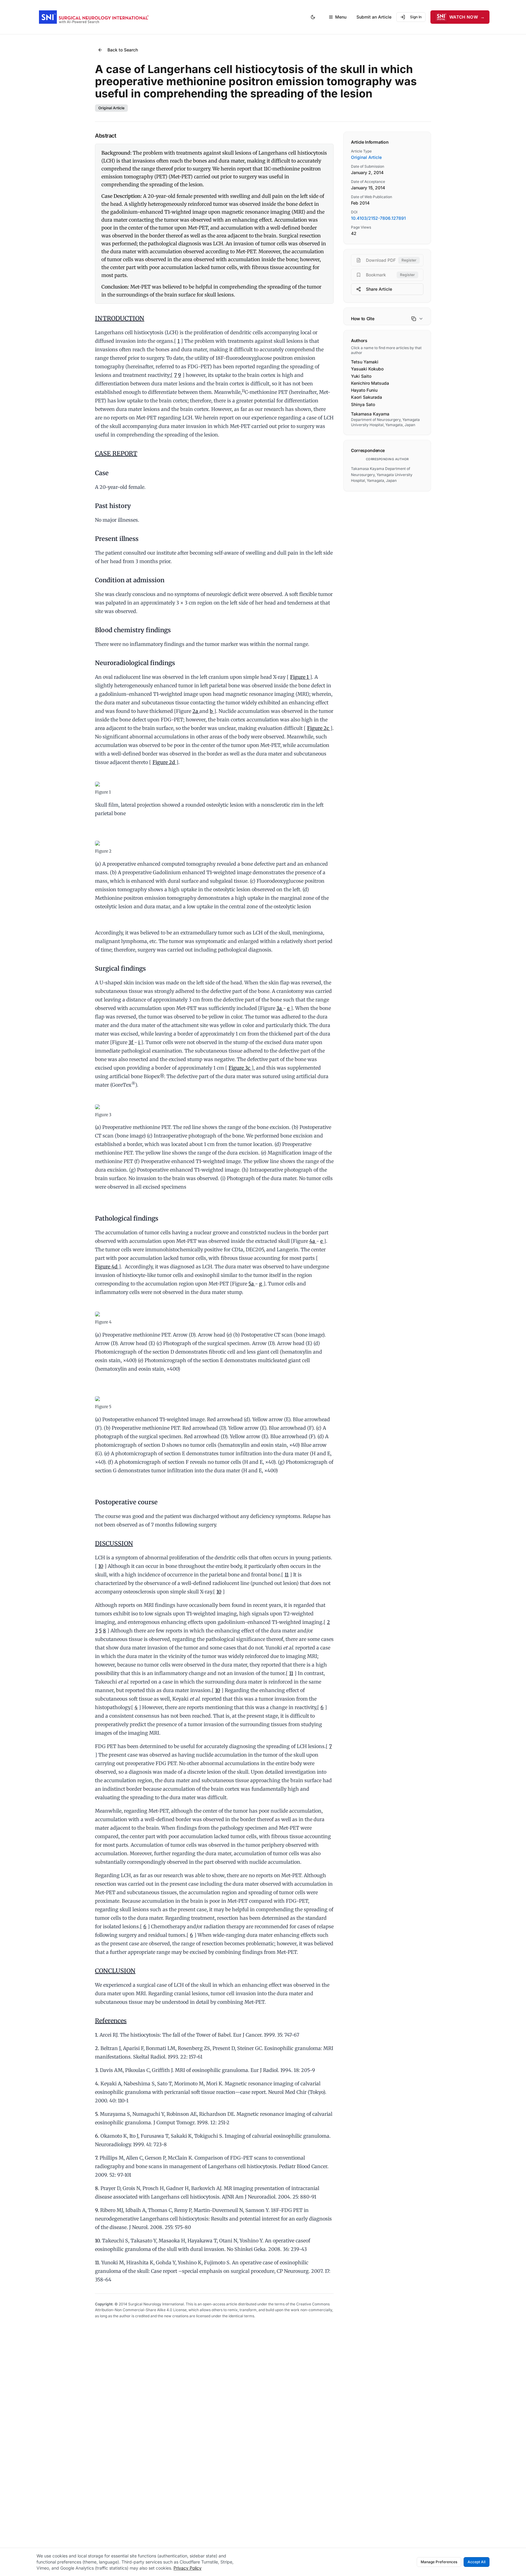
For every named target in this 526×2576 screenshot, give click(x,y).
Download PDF (391, 260)
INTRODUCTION (120, 318)
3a (280, 1008)
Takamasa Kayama (370, 414)
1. (97, 2035)
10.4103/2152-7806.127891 (378, 218)
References (111, 2021)
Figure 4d (107, 1267)
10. (98, 2241)
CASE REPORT (116, 453)
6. (97, 2136)
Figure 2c (319, 728)
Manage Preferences (439, 2562)
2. (97, 2048)
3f (131, 1042)
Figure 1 (300, 677)
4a (313, 1241)
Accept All (477, 2562)
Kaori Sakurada (366, 397)
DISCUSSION (114, 1543)
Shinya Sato (363, 404)
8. (97, 2188)
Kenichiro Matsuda (370, 383)
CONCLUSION (115, 1971)
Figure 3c (240, 1068)
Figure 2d (164, 762)
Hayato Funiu (364, 390)
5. (97, 2114)
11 (287, 1575)
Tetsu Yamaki (365, 362)
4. (97, 2084)
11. (98, 2262)
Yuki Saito (361, 376)
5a (252, 1284)
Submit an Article (374, 17)
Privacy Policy (188, 2568)
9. (97, 2210)
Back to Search (123, 50)
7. (97, 2158)
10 (101, 1566)
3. (97, 2070)
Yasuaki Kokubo (367, 369)
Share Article (379, 289)
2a (196, 711)
